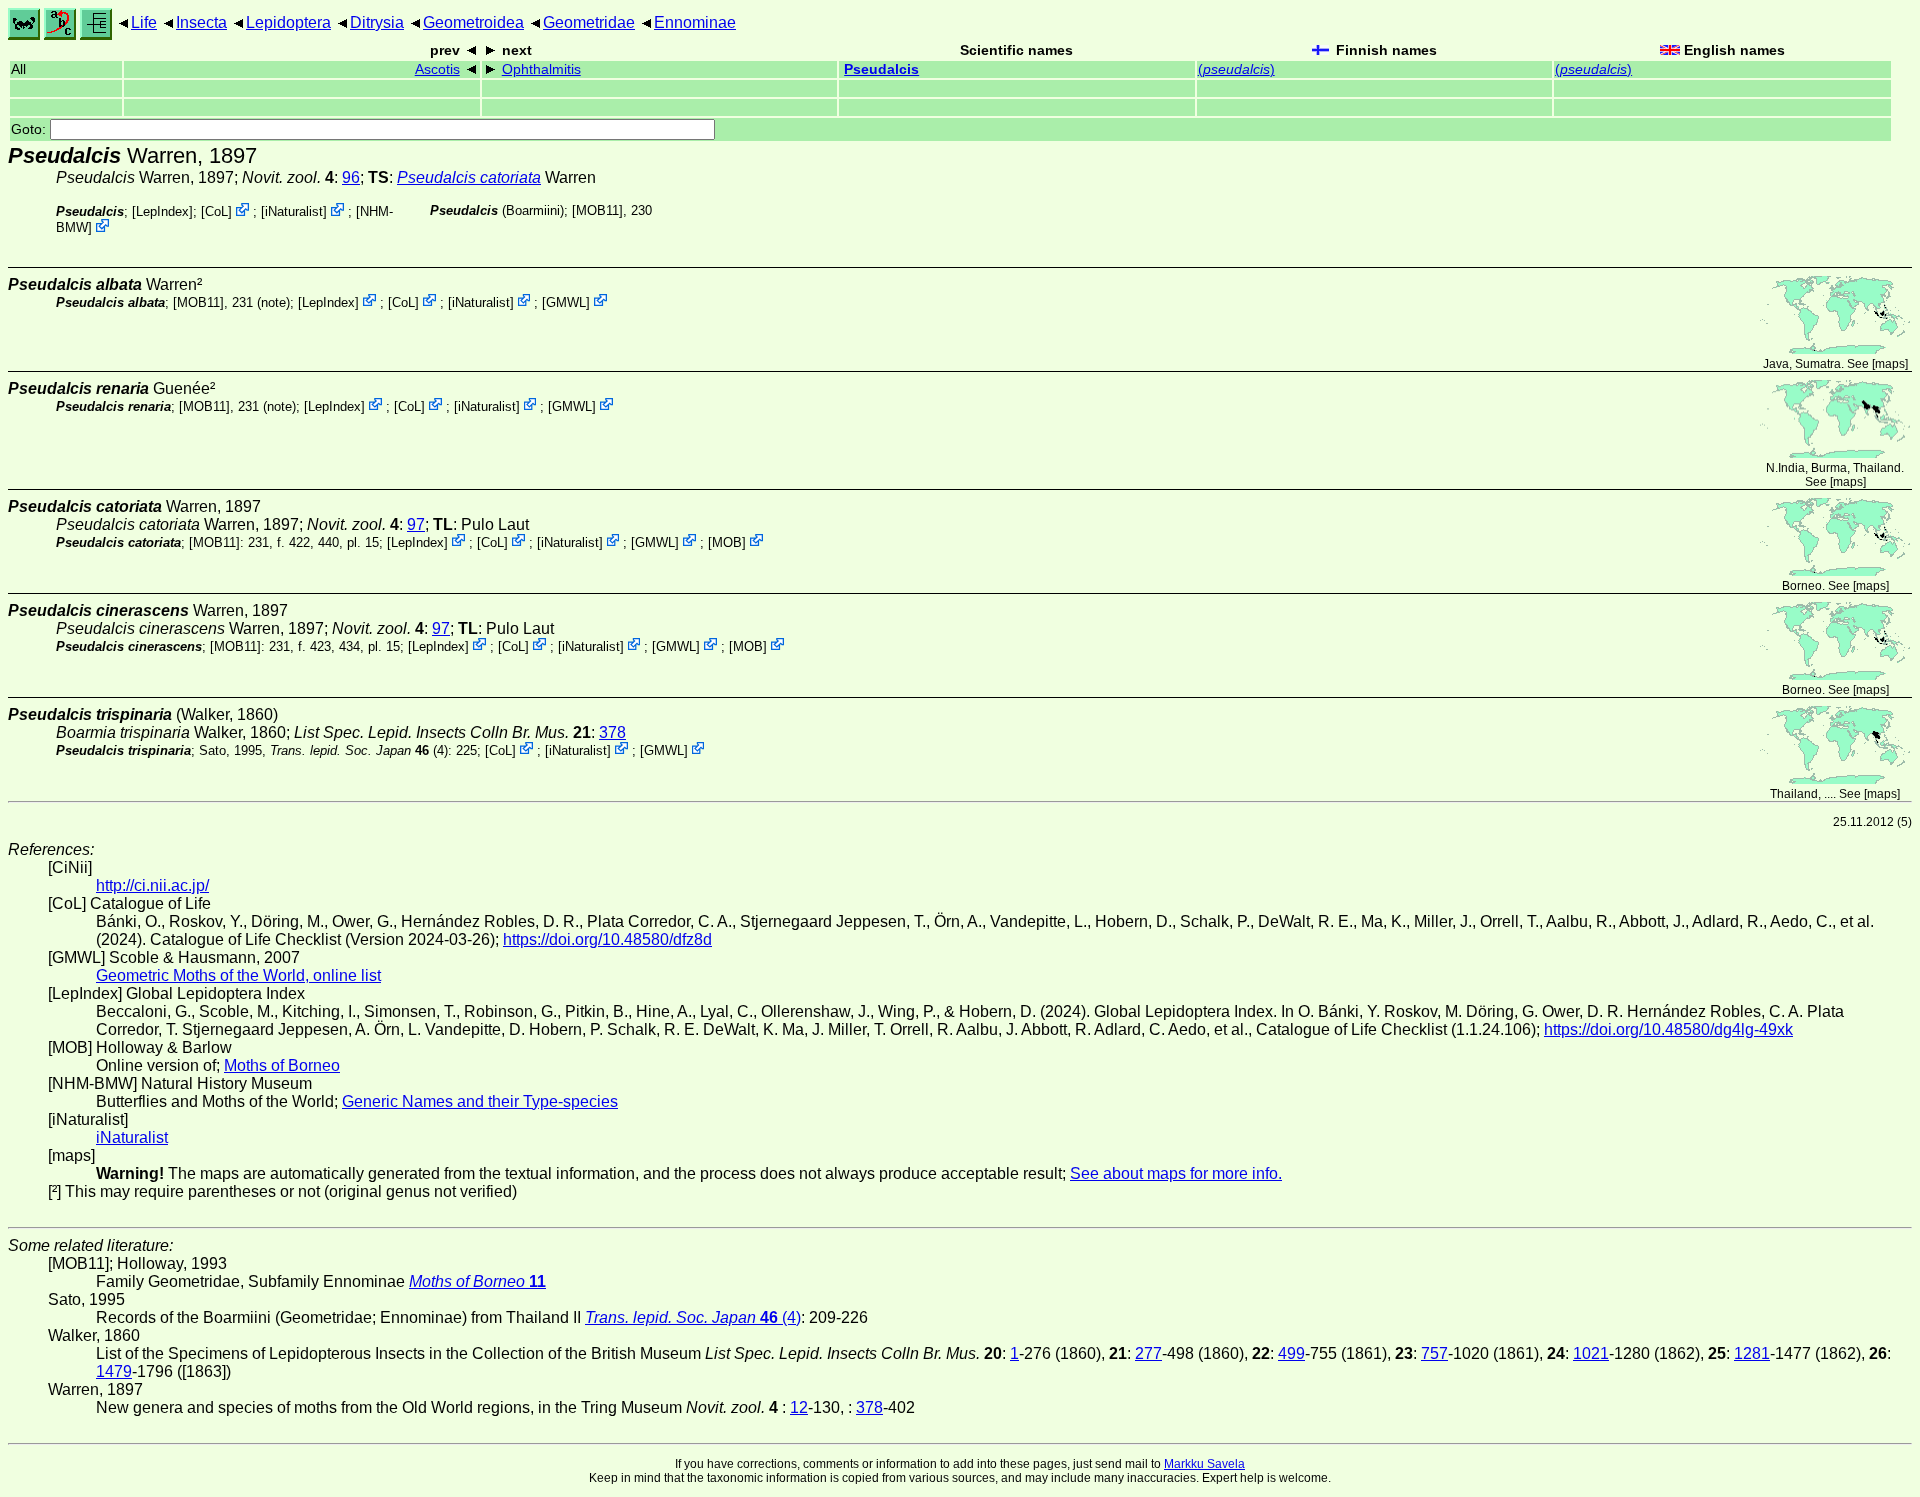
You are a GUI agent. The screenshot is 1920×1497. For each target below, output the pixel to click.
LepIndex (162, 211)
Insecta (201, 22)
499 (1291, 1353)
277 (1148, 1353)
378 (612, 732)
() (1236, 69)
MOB (727, 541)
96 (351, 177)
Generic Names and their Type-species (480, 1101)
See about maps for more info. (1176, 1173)
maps (1890, 364)
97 (416, 524)
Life (144, 22)
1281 (1752, 1353)
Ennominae (695, 22)
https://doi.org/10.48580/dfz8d (607, 939)
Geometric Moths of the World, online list (238, 975)
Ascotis (437, 69)
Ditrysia (377, 22)
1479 (114, 1371)
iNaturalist (294, 211)
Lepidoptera (288, 22)
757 (1434, 1353)
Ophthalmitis (541, 69)
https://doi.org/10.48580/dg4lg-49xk (1668, 1029)
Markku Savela (1204, 1464)
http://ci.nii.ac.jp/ (152, 885)
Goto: (30, 129)
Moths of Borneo (282, 1065)
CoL (216, 211)
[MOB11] (597, 210)
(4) (359, 749)
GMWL (566, 301)
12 (799, 1407)
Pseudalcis (881, 69)
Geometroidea (473, 22)
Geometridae (589, 22)
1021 (1591, 1353)
